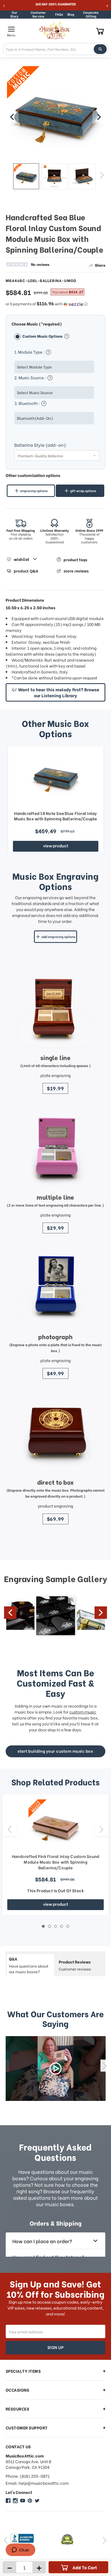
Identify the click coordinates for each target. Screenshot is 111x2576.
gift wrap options (83, 491)
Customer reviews (75, 1965)
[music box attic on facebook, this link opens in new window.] (8, 2501)
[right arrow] (99, 117)
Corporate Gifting (91, 14)
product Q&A (26, 571)
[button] (56, 304)
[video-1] (56, 2069)
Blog (71, 14)
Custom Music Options (43, 336)
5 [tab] (68, 1926)
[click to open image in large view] (56, 115)
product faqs (75, 559)
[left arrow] (12, 117)
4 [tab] (62, 1926)
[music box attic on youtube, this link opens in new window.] (23, 2501)
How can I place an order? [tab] (42, 2241)
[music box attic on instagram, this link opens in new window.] (15, 2501)
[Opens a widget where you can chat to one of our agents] (20, 2550)
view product (56, 845)
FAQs (59, 14)
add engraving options (58, 937)
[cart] (100, 31)
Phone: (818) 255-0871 (28, 2476)
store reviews (76, 571)
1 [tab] (43, 1926)
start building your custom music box (55, 1751)
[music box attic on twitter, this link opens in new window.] (37, 2501)
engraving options (34, 491)
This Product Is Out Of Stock (55, 1890)
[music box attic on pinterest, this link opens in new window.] (30, 2501)
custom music (83, 1712)
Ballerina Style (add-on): (41, 445)
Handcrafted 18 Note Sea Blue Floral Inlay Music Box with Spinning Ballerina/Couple (56, 816)
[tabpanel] (55, 1855)
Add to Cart (85, 2567)
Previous (10, 175)
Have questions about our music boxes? (29, 1965)
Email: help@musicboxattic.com (37, 2483)
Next (102, 175)
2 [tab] (49, 1926)
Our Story (14, 14)
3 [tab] (56, 1926)
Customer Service (38, 14)
